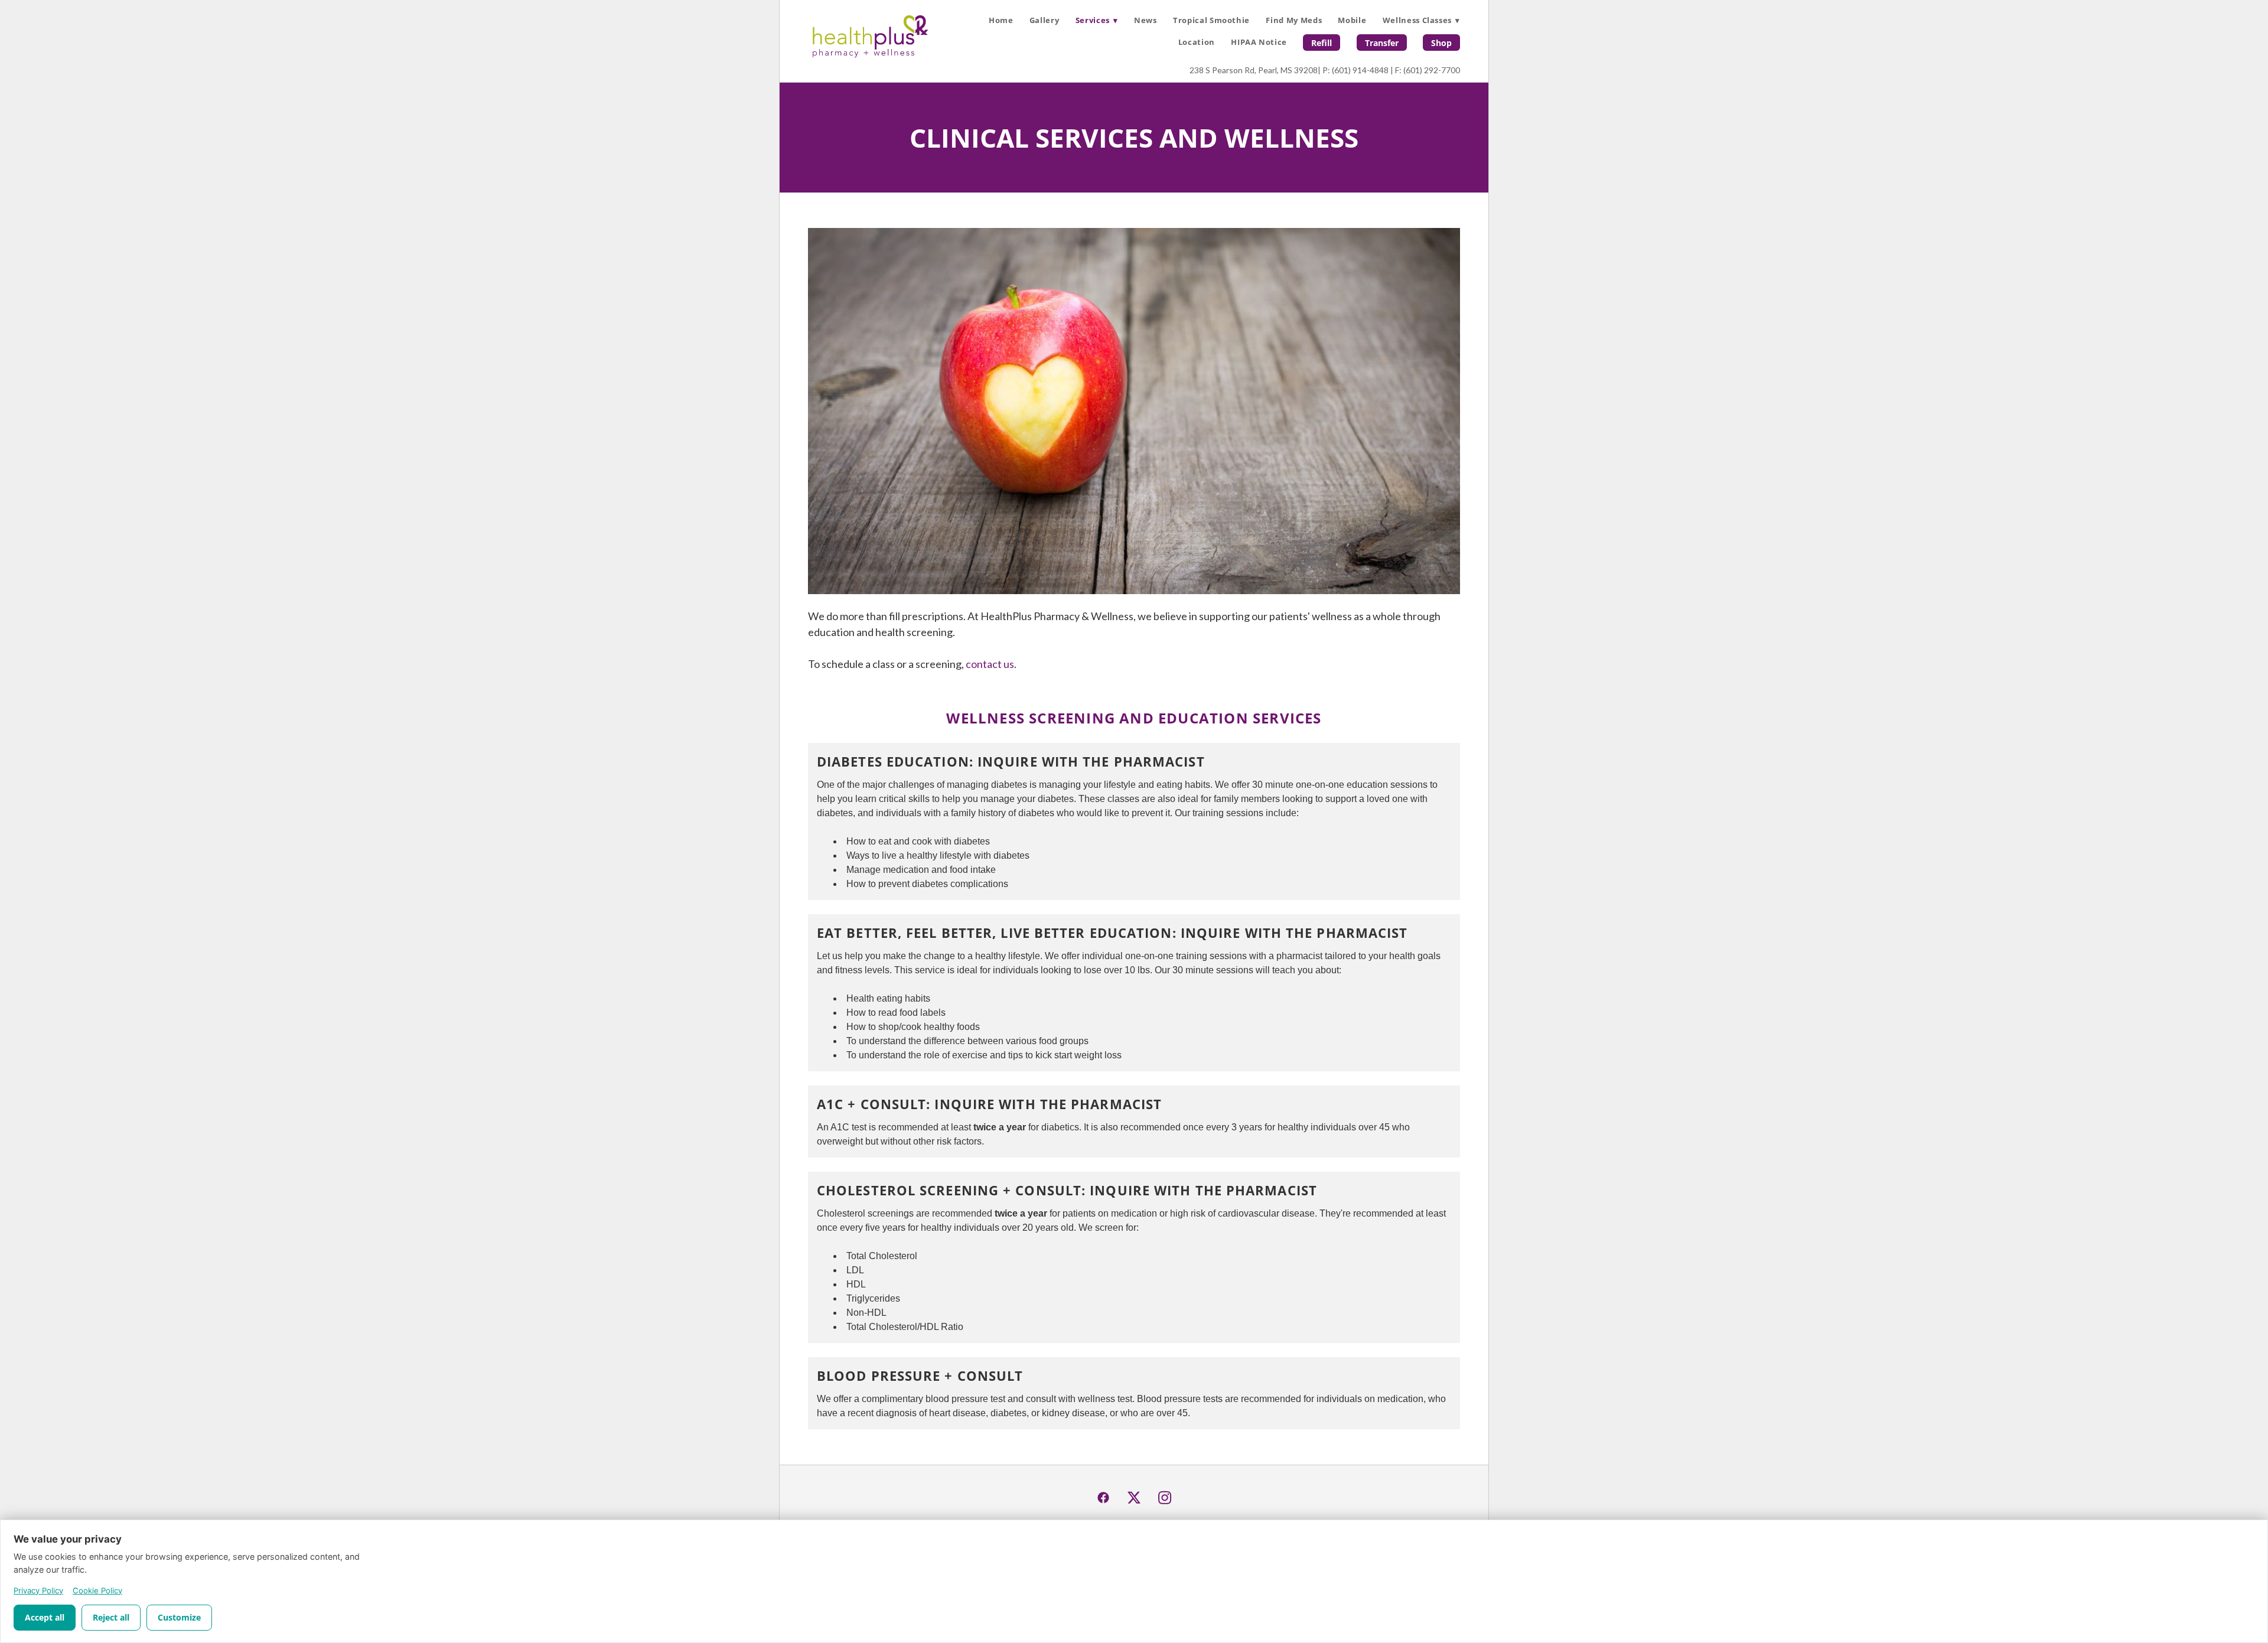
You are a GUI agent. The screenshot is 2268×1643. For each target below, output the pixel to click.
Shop (1441, 43)
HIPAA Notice (1259, 42)
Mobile (1352, 20)
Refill (1322, 43)
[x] (1134, 1498)
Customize (179, 1617)
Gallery (1045, 20)
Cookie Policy (97, 1590)
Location (1197, 42)
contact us (990, 664)
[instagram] (1165, 1498)
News (1146, 20)
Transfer (1382, 43)
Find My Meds (1294, 20)
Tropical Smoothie (1211, 20)
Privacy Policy (38, 1590)
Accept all (45, 1617)
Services (1097, 20)
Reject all (111, 1617)
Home (1001, 20)
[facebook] (1103, 1498)
